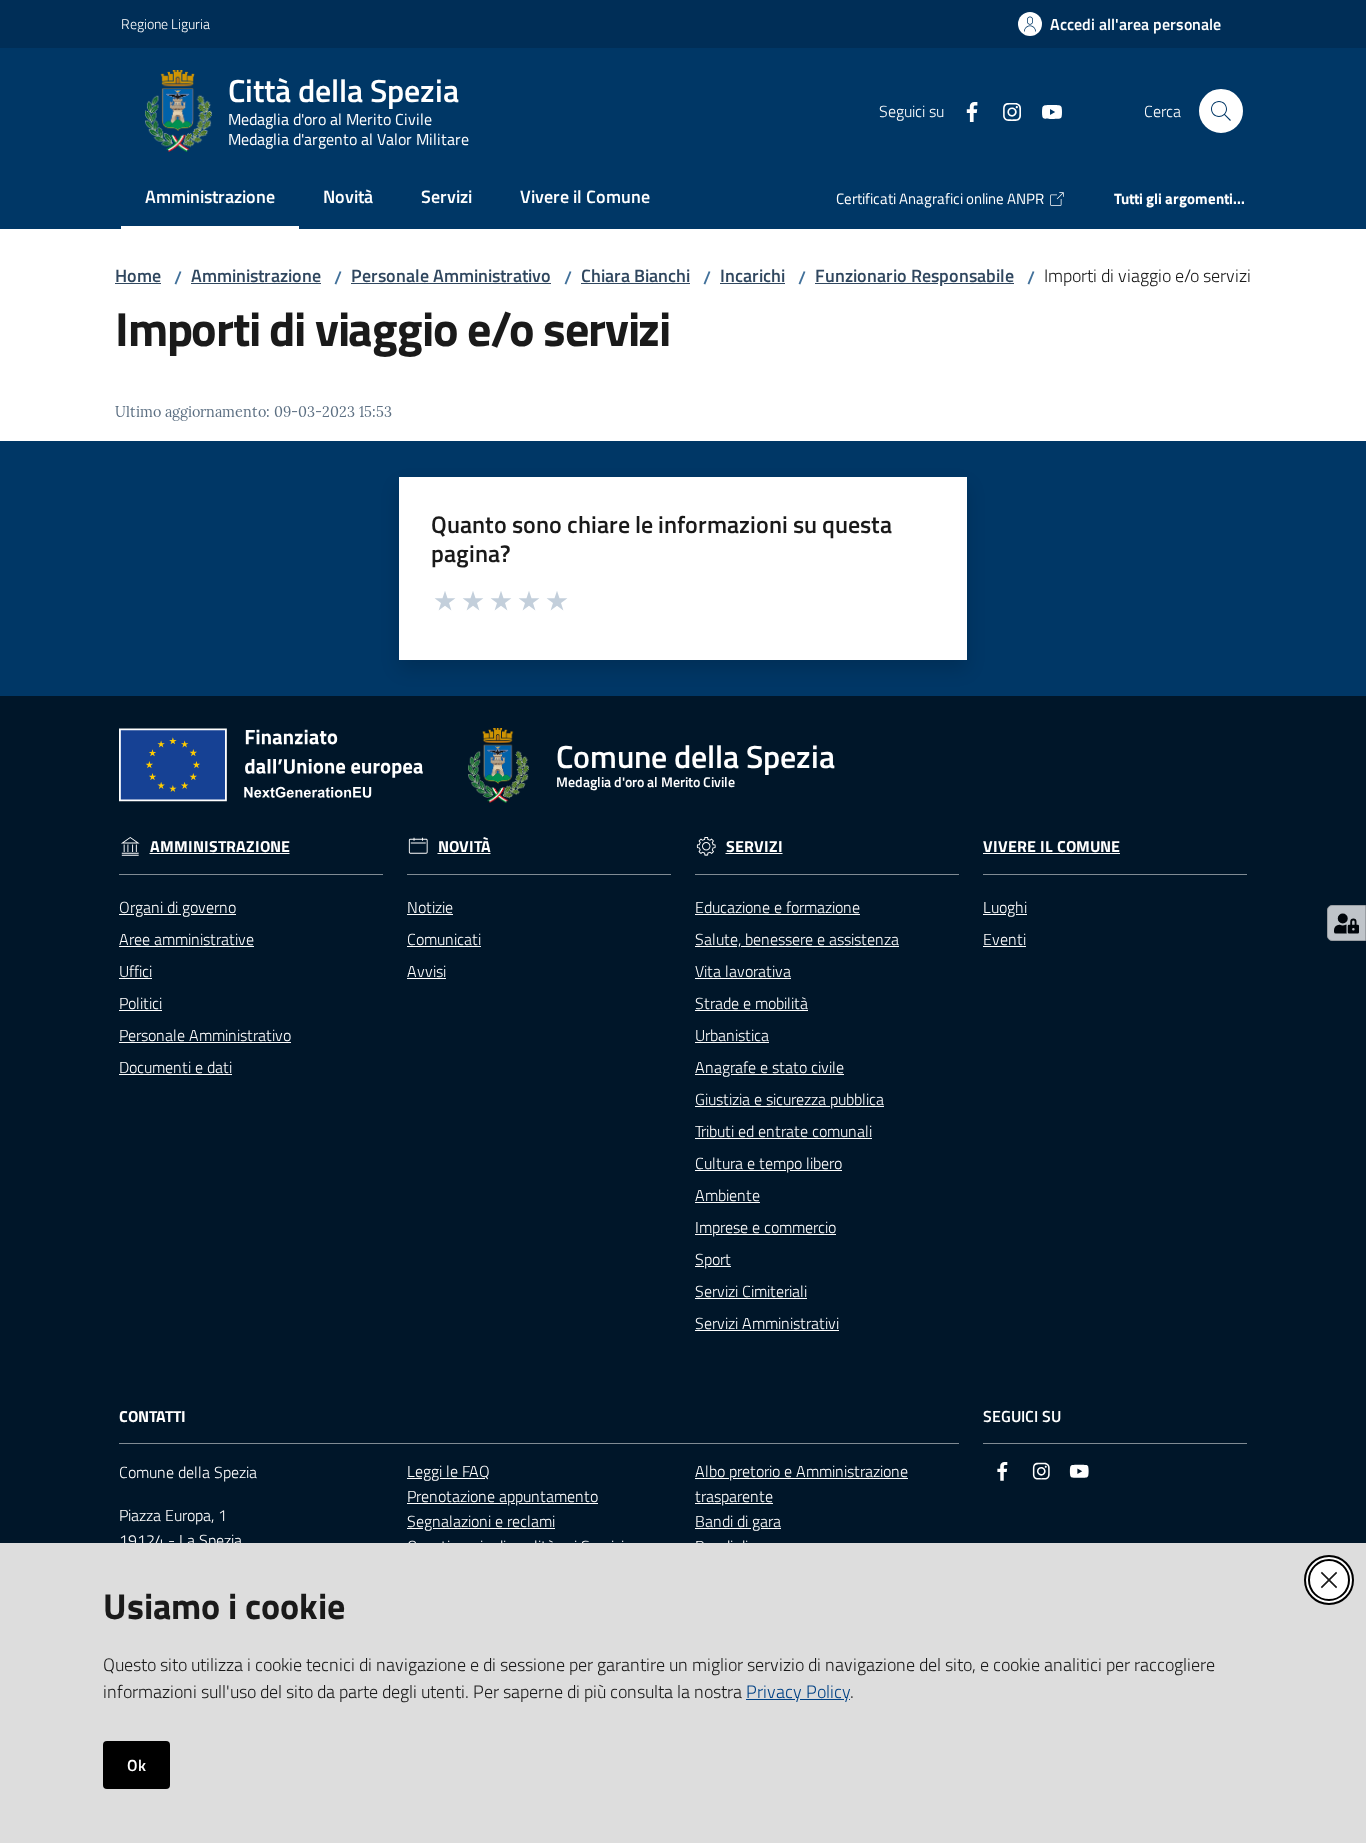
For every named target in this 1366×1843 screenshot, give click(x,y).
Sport (713, 1259)
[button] (1221, 111)
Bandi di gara (738, 1521)
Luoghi (1005, 907)
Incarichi (752, 275)
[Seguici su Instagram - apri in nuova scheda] (1004, 110)
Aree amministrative (186, 939)
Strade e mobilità (751, 1003)
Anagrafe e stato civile (769, 1067)
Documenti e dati (175, 1067)
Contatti (152, 1416)
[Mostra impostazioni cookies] (1346, 923)
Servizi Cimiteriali (751, 1291)
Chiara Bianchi (635, 275)
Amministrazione (256, 275)
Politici (140, 1003)
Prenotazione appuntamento (502, 1496)
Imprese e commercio (765, 1227)
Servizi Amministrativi (767, 1323)
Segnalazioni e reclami (481, 1521)
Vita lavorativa (743, 971)
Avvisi (426, 971)
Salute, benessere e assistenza (797, 939)
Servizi (754, 846)
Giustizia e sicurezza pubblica (789, 1099)
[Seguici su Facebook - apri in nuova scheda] (964, 110)
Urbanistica (732, 1035)
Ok (136, 1765)
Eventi (1004, 939)
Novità (464, 846)
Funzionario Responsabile (914, 275)
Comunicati (444, 939)
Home (138, 275)
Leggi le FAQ (448, 1471)
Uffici (135, 971)
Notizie (430, 907)
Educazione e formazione (777, 907)
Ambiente (727, 1195)
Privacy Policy (798, 1691)
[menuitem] (210, 198)
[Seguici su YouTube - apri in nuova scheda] (1044, 110)
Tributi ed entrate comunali (783, 1131)
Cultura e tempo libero (768, 1163)
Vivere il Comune (1051, 846)
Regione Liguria (165, 23)
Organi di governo (177, 907)
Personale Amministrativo (451, 275)
